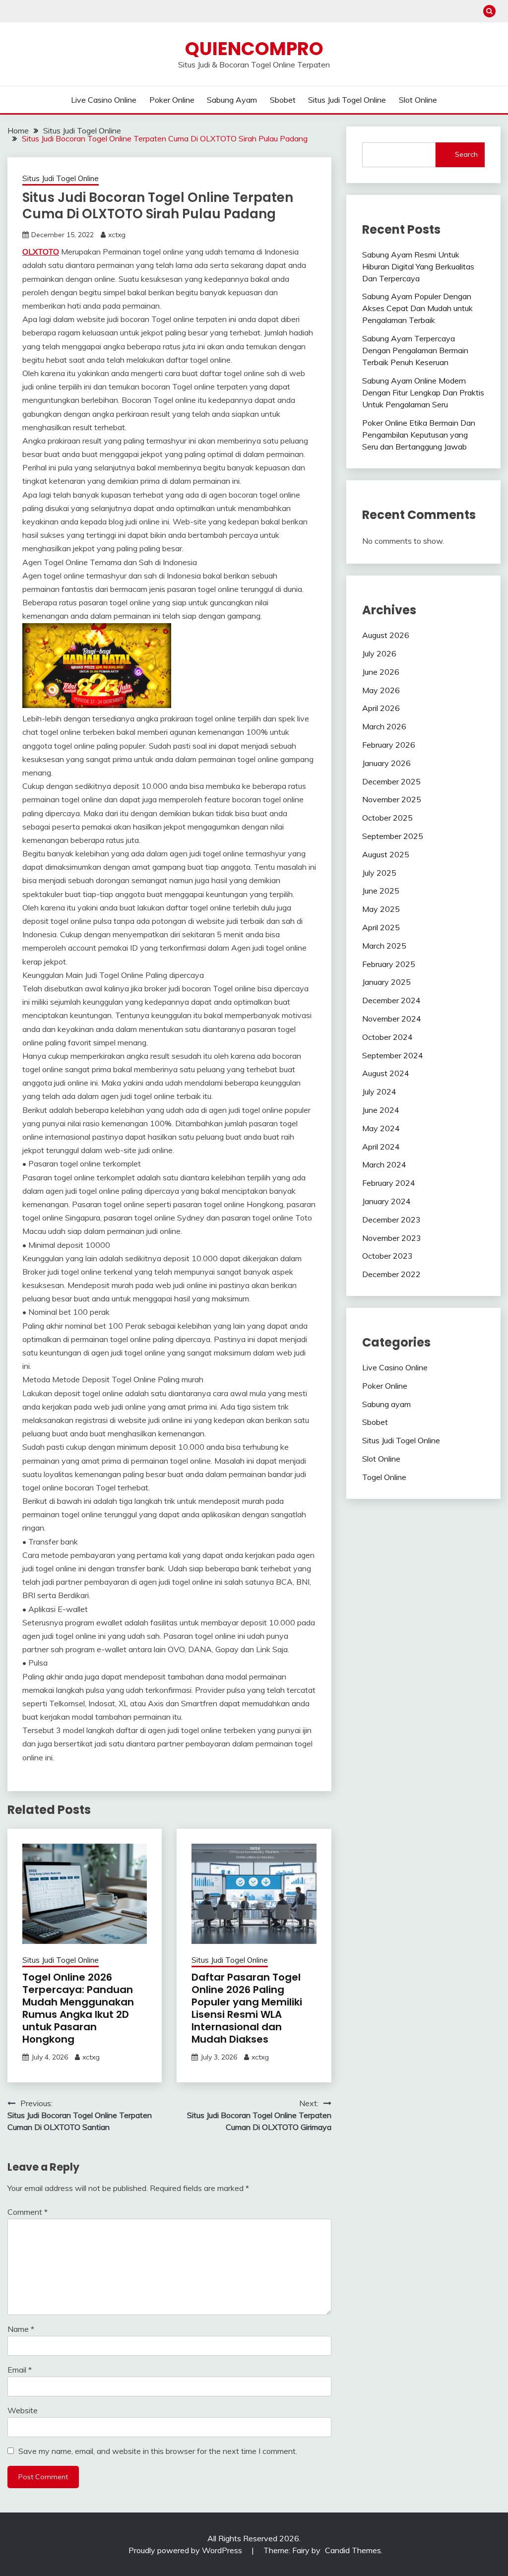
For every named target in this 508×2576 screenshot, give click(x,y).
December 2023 (391, 1220)
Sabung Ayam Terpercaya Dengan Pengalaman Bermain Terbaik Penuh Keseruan (415, 350)
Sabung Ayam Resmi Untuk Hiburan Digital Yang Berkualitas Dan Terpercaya (418, 266)
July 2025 (379, 873)
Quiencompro (254, 49)
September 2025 (393, 836)
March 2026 (384, 726)
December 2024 (391, 1000)
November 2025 (392, 799)
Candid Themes (353, 2550)
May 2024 (381, 1128)
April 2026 (381, 708)
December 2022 (391, 1274)
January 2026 (386, 763)
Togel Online (384, 1477)
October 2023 (387, 1256)
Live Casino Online (104, 100)
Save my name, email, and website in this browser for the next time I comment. (158, 2451)
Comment (28, 2212)
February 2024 (389, 1183)
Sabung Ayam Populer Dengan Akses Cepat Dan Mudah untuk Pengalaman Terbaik (417, 308)
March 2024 (384, 1164)
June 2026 (381, 672)
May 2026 (381, 690)
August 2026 (386, 635)
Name (21, 2329)
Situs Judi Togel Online (347, 100)
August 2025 (386, 854)
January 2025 (386, 982)
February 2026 (389, 745)
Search (466, 154)
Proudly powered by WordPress (186, 2550)
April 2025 (381, 927)
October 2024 (387, 1037)
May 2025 (381, 909)
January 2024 (386, 1201)
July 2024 (379, 1092)
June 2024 (381, 1110)
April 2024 (381, 1147)
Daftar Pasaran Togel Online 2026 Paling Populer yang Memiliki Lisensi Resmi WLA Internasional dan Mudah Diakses (247, 2008)
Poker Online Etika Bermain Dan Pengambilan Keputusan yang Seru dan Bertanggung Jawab (419, 435)
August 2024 (386, 1073)
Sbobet (283, 100)
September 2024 (393, 1055)
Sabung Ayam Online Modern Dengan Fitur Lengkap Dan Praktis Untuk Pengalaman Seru (423, 392)
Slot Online (418, 100)
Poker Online (172, 100)
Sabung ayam (232, 100)
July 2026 (379, 653)
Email (20, 2370)
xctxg (117, 235)
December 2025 (391, 781)
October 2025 (387, 818)
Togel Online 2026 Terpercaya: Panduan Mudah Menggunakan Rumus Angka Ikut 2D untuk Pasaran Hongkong (78, 2008)
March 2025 (384, 946)
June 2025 (381, 891)
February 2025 (389, 964)
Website (23, 2410)
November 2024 (392, 1019)
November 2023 (392, 1238)
